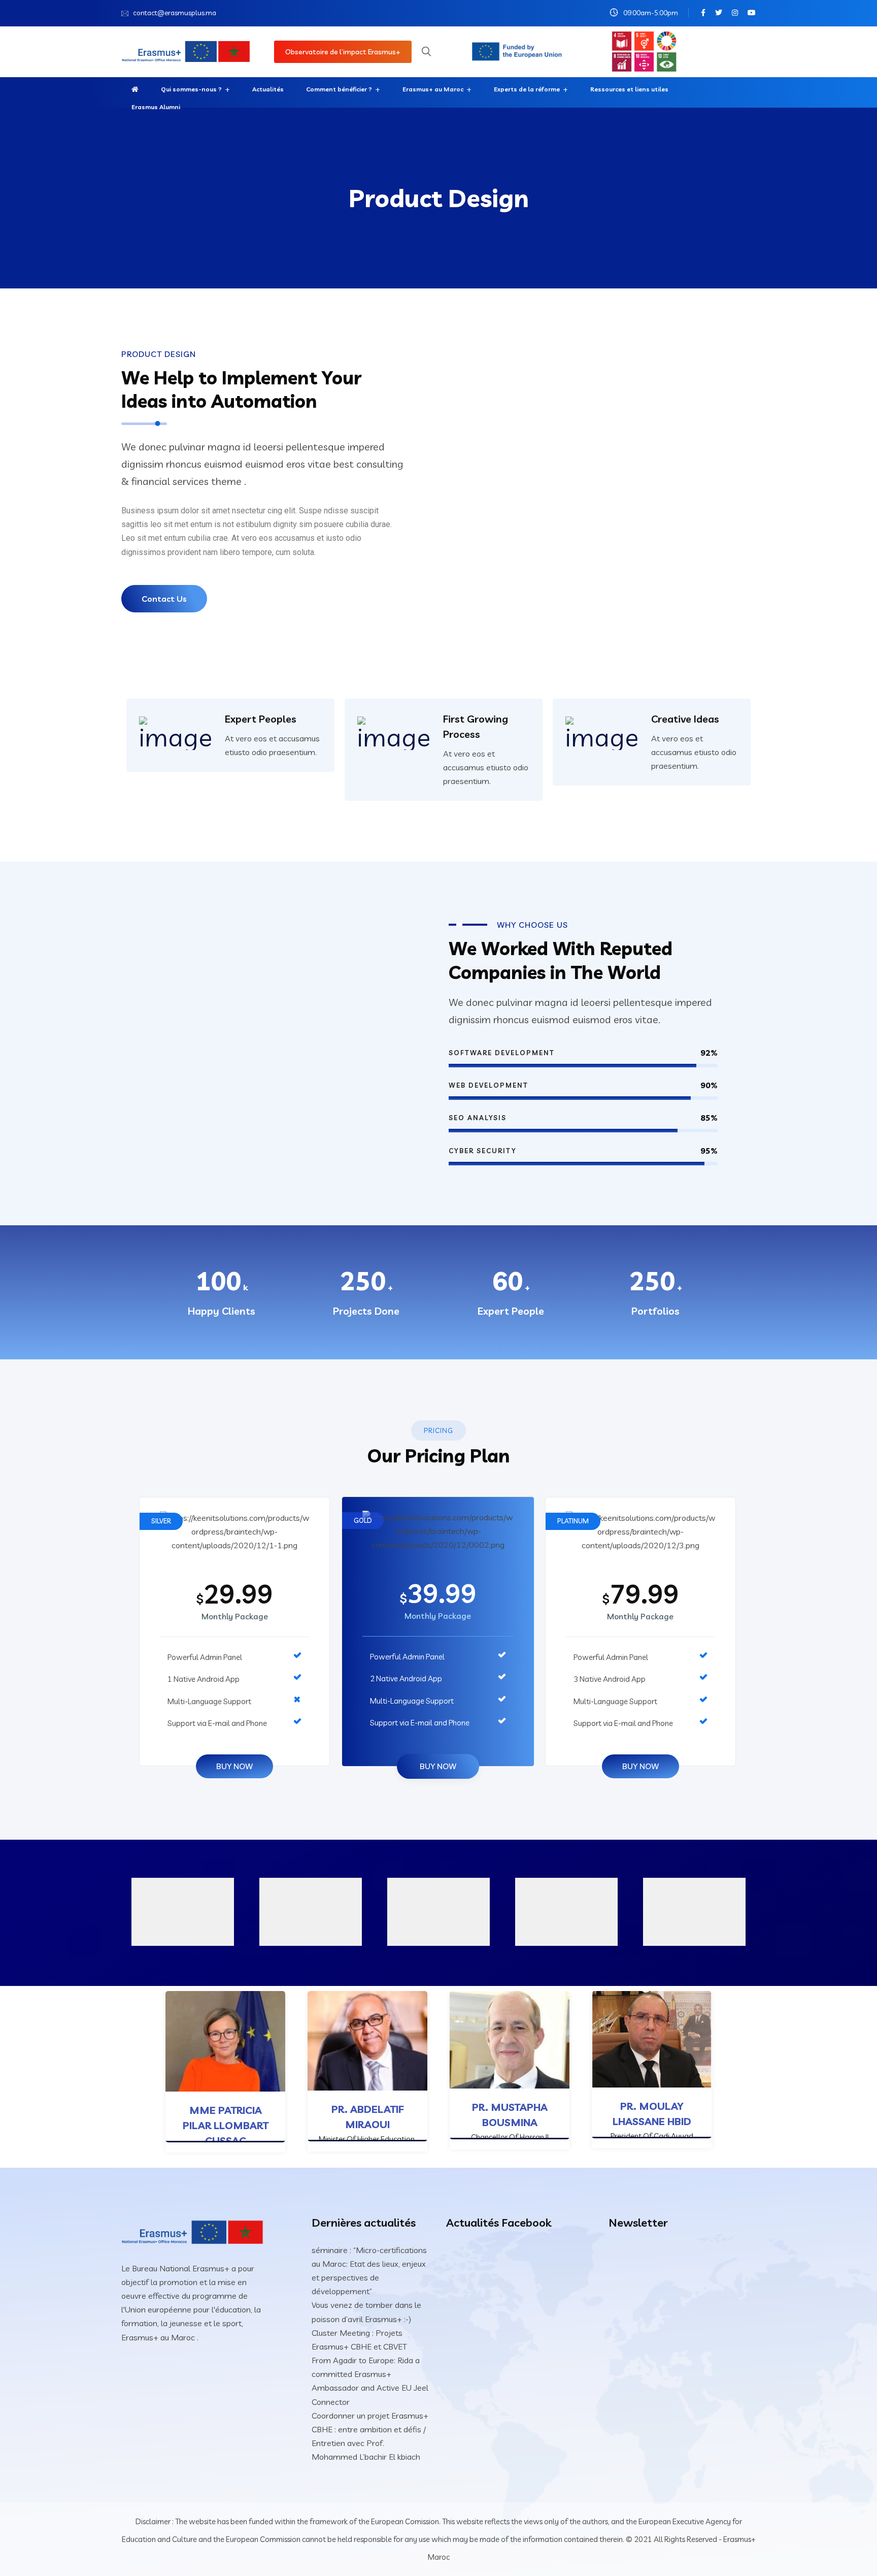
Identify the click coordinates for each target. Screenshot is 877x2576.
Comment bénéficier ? (339, 89)
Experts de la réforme (527, 89)
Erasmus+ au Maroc (433, 89)
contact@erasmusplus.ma (175, 13)
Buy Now (234, 1766)
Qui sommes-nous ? (191, 89)
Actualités (268, 89)
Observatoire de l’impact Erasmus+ (343, 52)
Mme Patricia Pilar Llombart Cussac (226, 2125)
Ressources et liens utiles (629, 89)
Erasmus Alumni (156, 107)
